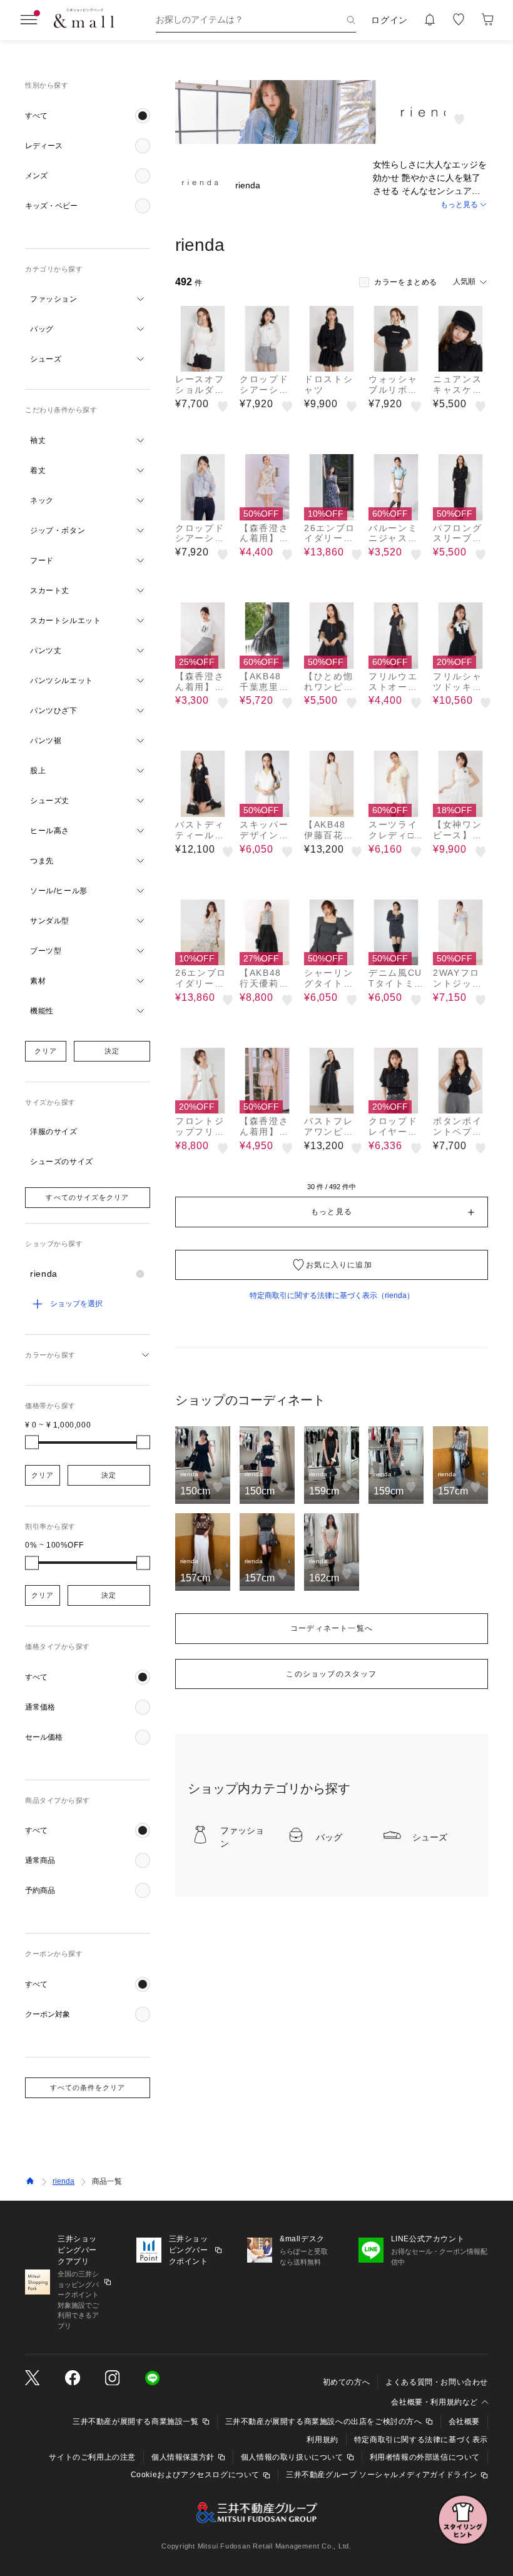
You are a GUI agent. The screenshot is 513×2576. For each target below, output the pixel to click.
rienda (63, 2181)
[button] (88, 116)
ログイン (389, 20)
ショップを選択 (76, 1304)
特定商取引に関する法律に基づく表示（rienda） (332, 1296)
